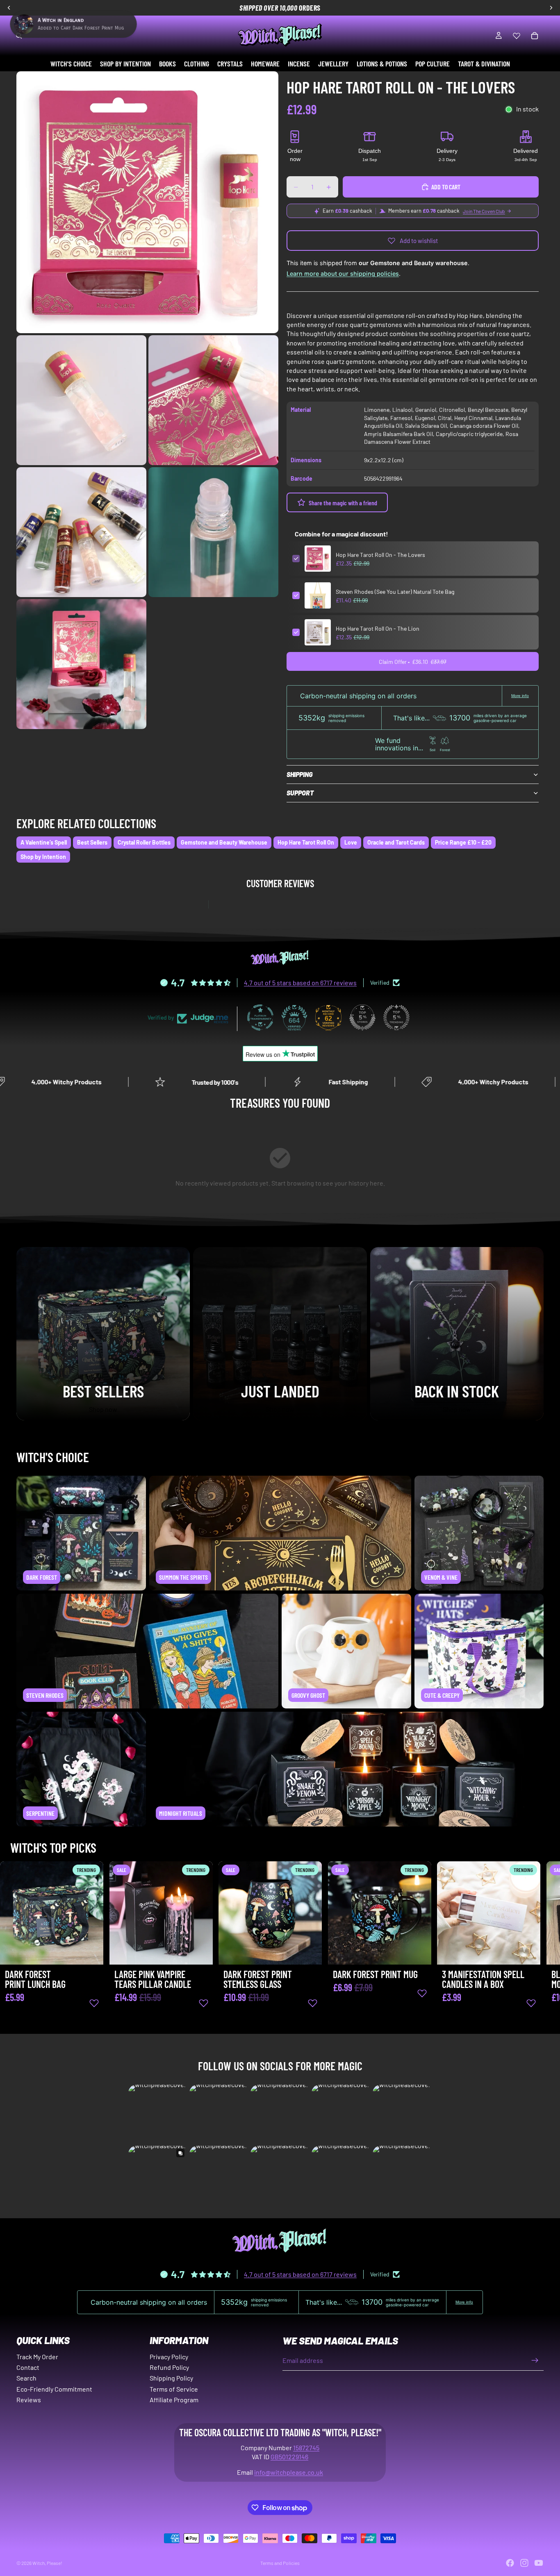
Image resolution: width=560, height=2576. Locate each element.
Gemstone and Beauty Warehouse (224, 842)
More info (520, 696)
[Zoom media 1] (147, 202)
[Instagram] (524, 2563)
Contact (28, 2367)
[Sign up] (535, 2360)
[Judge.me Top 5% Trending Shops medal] (396, 1018)
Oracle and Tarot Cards (396, 842)
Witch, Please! (47, 2563)
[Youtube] (539, 2563)
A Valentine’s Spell (44, 842)
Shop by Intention (43, 857)
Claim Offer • (413, 662)
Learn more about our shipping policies (343, 274)
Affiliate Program (174, 2400)
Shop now (103, 1409)
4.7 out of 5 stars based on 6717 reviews (300, 982)
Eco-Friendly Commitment (54, 2389)
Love (351, 842)
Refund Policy (169, 2367)
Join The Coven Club (484, 211)
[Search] (19, 36)
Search (26, 2378)
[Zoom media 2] (81, 400)
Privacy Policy (169, 2357)
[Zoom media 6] (81, 664)
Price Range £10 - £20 (463, 842)
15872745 (306, 2448)
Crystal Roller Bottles (144, 842)
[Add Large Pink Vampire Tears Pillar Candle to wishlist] (203, 2003)
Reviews (29, 2400)
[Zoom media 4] (81, 532)
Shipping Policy (171, 2378)
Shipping (299, 774)
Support (300, 793)
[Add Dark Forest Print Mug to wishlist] (422, 1993)
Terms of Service (174, 2389)
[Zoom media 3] (213, 400)
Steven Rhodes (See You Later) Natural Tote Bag (395, 592)
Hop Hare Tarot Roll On (306, 842)
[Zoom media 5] (213, 532)
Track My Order (37, 2357)
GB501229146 (289, 2457)
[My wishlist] (517, 36)
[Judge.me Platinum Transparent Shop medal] (260, 1018)
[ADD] (91, 1952)
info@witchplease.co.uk (289, 2472)
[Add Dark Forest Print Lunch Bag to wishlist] (94, 2003)
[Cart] (535, 36)
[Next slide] (535, 1947)
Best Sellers (92, 842)
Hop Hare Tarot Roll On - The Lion (378, 628)
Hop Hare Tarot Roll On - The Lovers (380, 555)
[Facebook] (510, 2563)
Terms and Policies (280, 2563)
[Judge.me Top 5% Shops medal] (362, 1018)
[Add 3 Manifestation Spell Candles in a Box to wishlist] (531, 2003)
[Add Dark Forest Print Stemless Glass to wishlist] (313, 2003)
